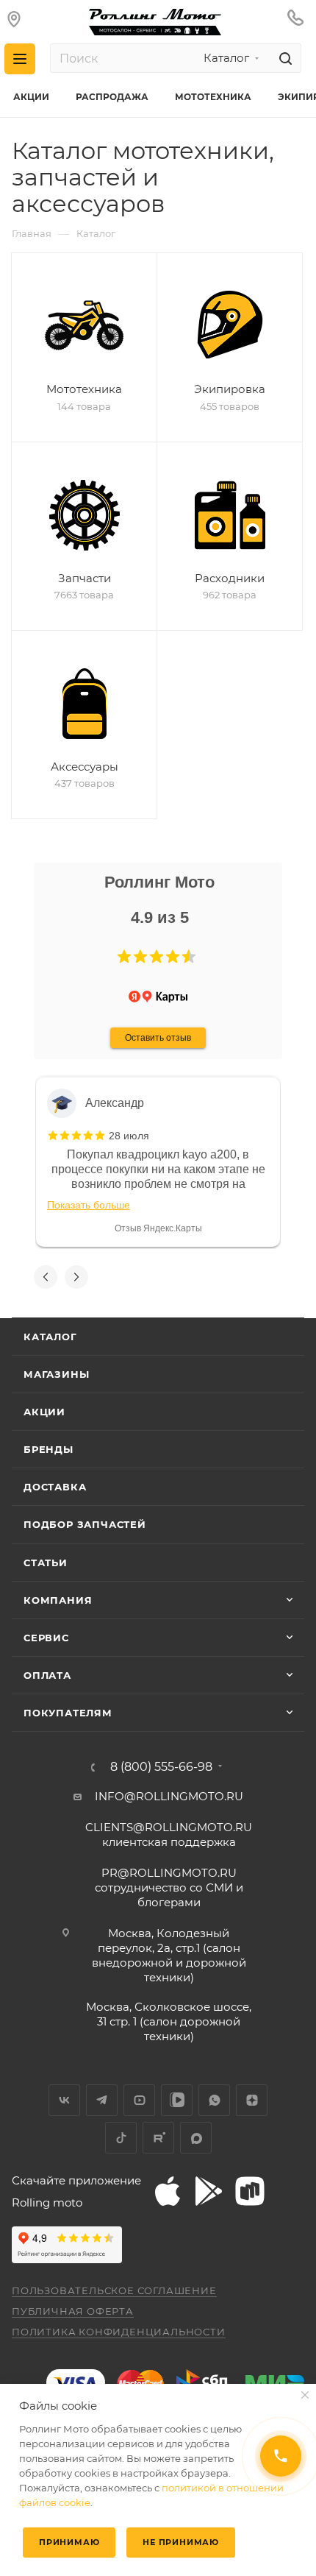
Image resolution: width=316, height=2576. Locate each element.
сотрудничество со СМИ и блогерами (169, 1887)
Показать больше (89, 1205)
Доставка (55, 1487)
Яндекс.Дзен (252, 2100)
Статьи (46, 1563)
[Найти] (283, 58)
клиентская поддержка (169, 1834)
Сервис (46, 1638)
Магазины (56, 1374)
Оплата (47, 1675)
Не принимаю (181, 2542)
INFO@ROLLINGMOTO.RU (169, 1796)
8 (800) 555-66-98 (161, 1767)
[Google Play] (209, 2191)
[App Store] (168, 2191)
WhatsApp (214, 2100)
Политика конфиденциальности (119, 2332)
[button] (124, 957)
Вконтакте (64, 2100)
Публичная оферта (73, 2311)
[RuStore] (250, 2191)
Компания (58, 1600)
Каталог (50, 1337)
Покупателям (68, 1713)
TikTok (121, 2138)
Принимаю (69, 2542)
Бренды (49, 1449)
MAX (196, 2138)
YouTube (139, 2100)
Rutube (158, 2138)
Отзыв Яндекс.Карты (158, 1228)
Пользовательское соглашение (114, 2290)
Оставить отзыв (158, 1038)
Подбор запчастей (85, 1524)
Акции (44, 1412)
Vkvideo (177, 2100)
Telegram (102, 2100)
